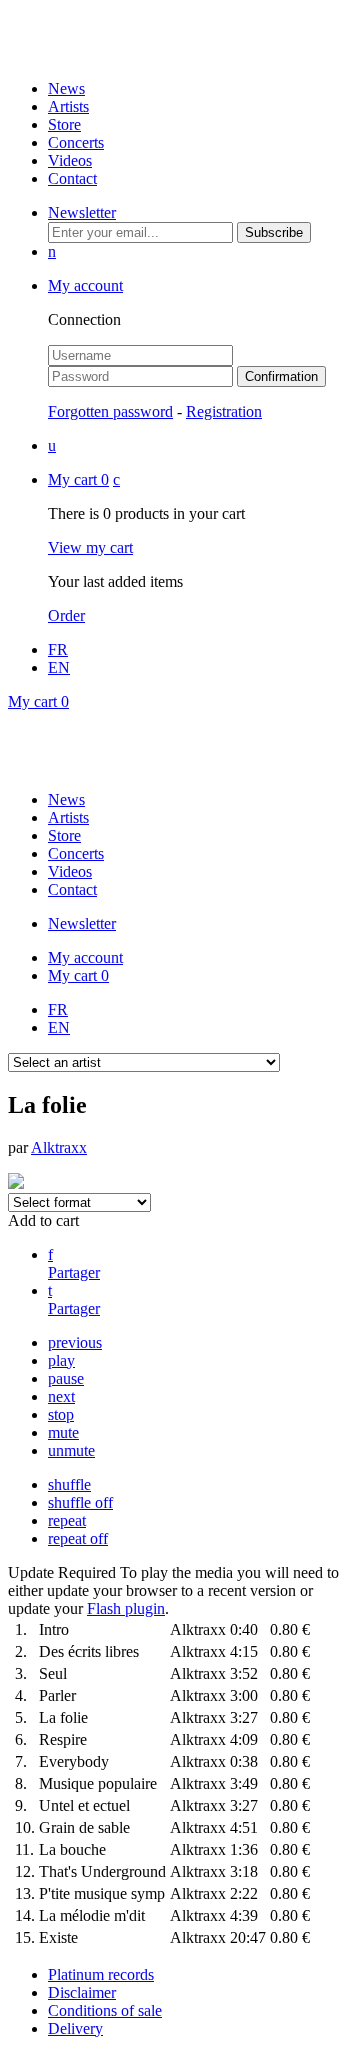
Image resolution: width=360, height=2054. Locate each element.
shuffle (69, 1484)
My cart (78, 479)
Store (64, 124)
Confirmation (281, 376)
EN (59, 667)
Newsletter (82, 212)
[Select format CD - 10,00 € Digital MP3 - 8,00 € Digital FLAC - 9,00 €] (79, 1201)
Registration (224, 411)
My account (85, 285)
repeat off (78, 1538)
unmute (71, 1450)
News (66, 88)
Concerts (76, 142)
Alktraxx (59, 1147)
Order (66, 615)
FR (58, 649)
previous (75, 1342)
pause (66, 1378)
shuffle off (80, 1502)
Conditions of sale (105, 2010)
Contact (72, 178)
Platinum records (101, 1974)
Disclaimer (82, 1992)
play (61, 1360)
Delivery (75, 2028)
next (61, 1396)
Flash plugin (126, 1608)
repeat (67, 1520)
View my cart (90, 547)
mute (63, 1432)
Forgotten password (110, 411)
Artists (68, 106)
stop (61, 1414)
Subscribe (274, 232)
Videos (70, 160)
